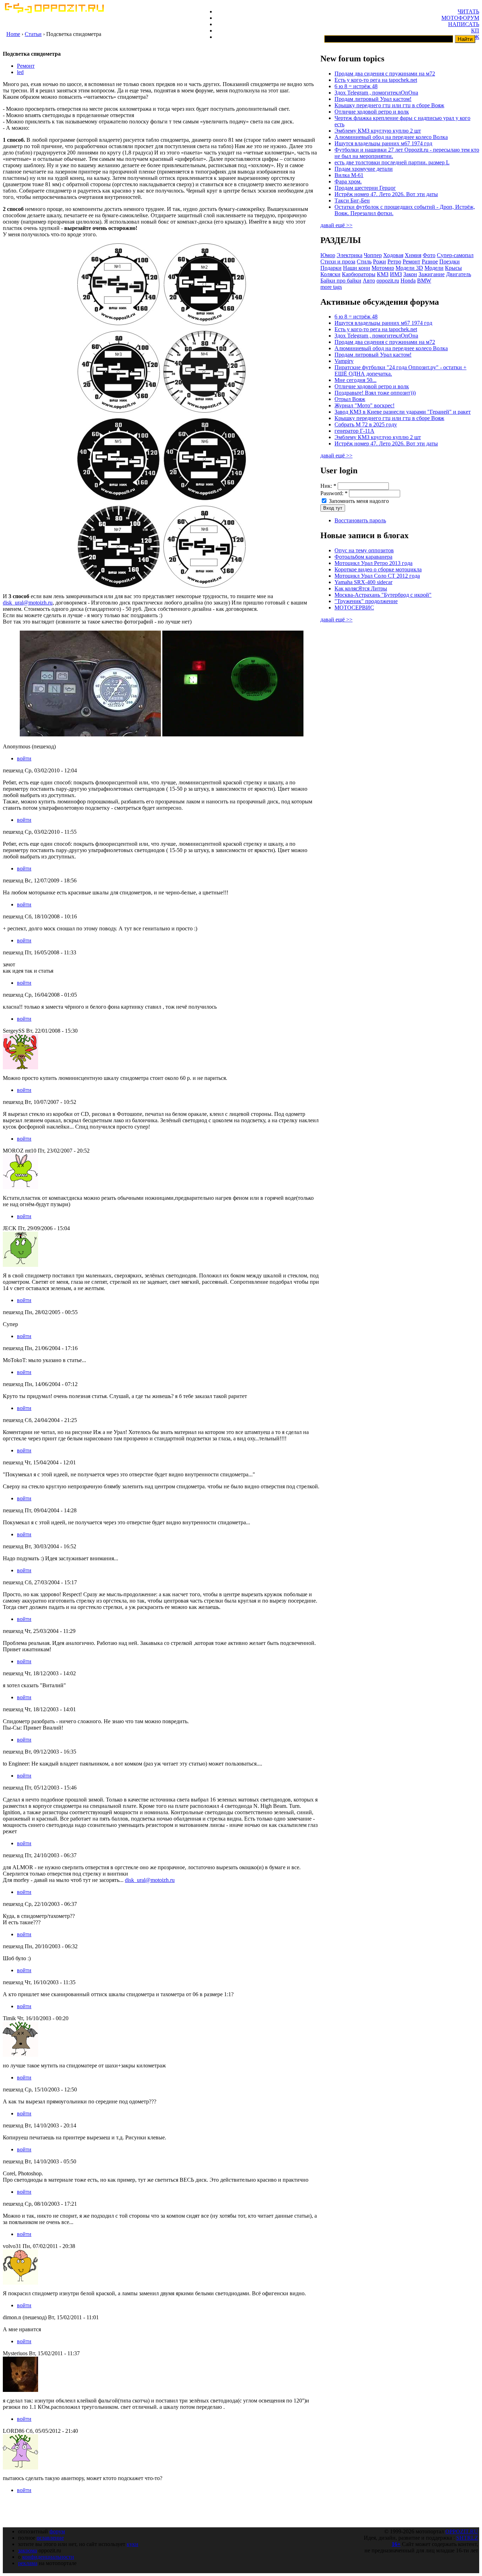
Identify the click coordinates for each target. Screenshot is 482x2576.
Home (13, 34)
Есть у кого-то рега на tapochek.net (376, 80)
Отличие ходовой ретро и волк (372, 112)
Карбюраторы (359, 274)
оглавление (50, 2538)
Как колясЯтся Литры (361, 588)
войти (24, 758)
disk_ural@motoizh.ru (28, 603)
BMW (424, 281)
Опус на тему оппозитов (364, 550)
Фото (429, 255)
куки (132, 2544)
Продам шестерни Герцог (365, 188)
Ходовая (393, 255)
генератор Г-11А (354, 431)
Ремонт (26, 66)
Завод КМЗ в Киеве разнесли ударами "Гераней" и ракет (403, 412)
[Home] (54, 11)
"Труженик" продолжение (366, 601)
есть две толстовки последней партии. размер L (392, 162)
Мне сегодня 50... (356, 380)
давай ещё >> (336, 225)
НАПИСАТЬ (464, 24)
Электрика (350, 255)
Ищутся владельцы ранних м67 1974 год (383, 143)
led (20, 72)
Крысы (453, 268)
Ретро (394, 262)
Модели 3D (409, 268)
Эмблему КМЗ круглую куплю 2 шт (378, 131)
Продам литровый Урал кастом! (373, 99)
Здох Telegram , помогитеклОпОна (376, 93)
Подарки (331, 268)
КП (475, 31)
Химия (413, 255)
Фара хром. (348, 181)
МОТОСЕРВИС (354, 607)
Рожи (379, 262)
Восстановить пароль (360, 520)
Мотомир (383, 268)
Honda (408, 281)
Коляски (330, 274)
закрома (28, 2550)
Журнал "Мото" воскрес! (364, 405)
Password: (334, 493)
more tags (331, 287)
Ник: (328, 486)
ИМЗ (396, 274)
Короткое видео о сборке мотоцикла (378, 569)
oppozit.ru (388, 281)
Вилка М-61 (349, 175)
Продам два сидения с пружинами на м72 (385, 74)
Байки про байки (341, 281)
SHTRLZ (467, 2538)
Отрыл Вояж (350, 399)
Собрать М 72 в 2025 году (366, 424)
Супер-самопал (455, 255)
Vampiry (344, 361)
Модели (434, 268)
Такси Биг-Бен (352, 201)
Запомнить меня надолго (358, 501)
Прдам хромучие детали (364, 169)
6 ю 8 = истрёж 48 (356, 86)
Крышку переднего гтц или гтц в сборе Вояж (389, 105)
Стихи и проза (338, 262)
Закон (410, 274)
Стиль (364, 262)
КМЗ (383, 274)
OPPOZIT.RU (462, 2531)
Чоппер (373, 255)
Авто (369, 281)
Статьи (33, 34)
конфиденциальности (48, 2557)
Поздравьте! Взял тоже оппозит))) (375, 393)
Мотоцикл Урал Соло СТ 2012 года (377, 576)
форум (57, 2531)
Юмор (328, 255)
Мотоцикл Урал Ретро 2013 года (373, 563)
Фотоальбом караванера (363, 557)
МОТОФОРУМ (460, 18)
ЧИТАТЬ (468, 11)
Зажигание (432, 274)
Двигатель (459, 274)
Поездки (450, 262)
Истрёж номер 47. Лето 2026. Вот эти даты (386, 194)
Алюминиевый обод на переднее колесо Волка (391, 137)
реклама (28, 2563)
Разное (430, 262)
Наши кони (357, 268)
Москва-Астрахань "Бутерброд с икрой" (383, 595)
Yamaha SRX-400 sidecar (363, 582)
